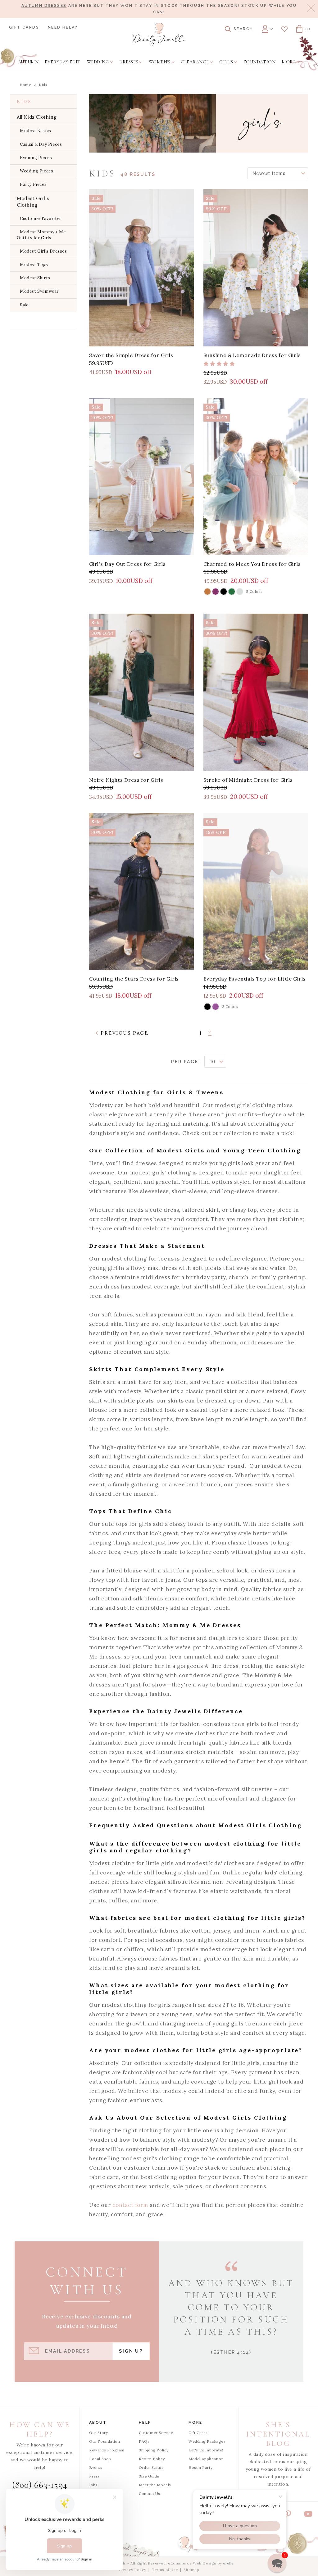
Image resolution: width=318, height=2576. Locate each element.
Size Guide (149, 2476)
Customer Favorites (41, 219)
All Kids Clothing (37, 117)
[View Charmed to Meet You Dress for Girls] (256, 477)
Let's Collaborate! (206, 2450)
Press (95, 2476)
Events (96, 2467)
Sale (24, 305)
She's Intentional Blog (278, 2434)
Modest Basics (36, 131)
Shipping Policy (154, 2450)
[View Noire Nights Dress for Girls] (142, 692)
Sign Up (131, 2351)
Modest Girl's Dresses (43, 251)
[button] (277, 2563)
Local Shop (100, 2459)
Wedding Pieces (36, 171)
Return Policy (152, 2459)
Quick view (142, 339)
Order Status (151, 2467)
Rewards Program (107, 2450)
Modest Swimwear (39, 291)
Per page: (186, 1062)
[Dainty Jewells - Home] (159, 34)
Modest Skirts (35, 278)
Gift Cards (24, 27)
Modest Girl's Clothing (33, 202)
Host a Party (200, 2467)
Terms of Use (165, 2570)
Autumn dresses (44, 6)
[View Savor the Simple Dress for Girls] (142, 268)
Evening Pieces (36, 158)
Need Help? (63, 27)
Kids (43, 85)
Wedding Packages (207, 2441)
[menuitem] (28, 62)
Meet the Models (155, 2485)
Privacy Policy (133, 2570)
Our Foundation (104, 2441)
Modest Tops (34, 265)
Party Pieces (33, 184)
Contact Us (150, 2494)
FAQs (144, 2441)
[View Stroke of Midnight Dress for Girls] (256, 692)
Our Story (98, 2433)
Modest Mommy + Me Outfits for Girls (41, 235)
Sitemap (191, 2570)
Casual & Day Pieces (41, 144)
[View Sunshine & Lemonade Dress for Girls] (256, 268)
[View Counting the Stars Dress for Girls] (142, 891)
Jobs (93, 2485)
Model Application (206, 2459)
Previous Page (124, 1033)
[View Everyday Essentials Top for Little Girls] (256, 891)
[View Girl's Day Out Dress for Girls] (142, 477)
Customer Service (156, 2433)
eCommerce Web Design (192, 2563)
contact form (130, 2205)
